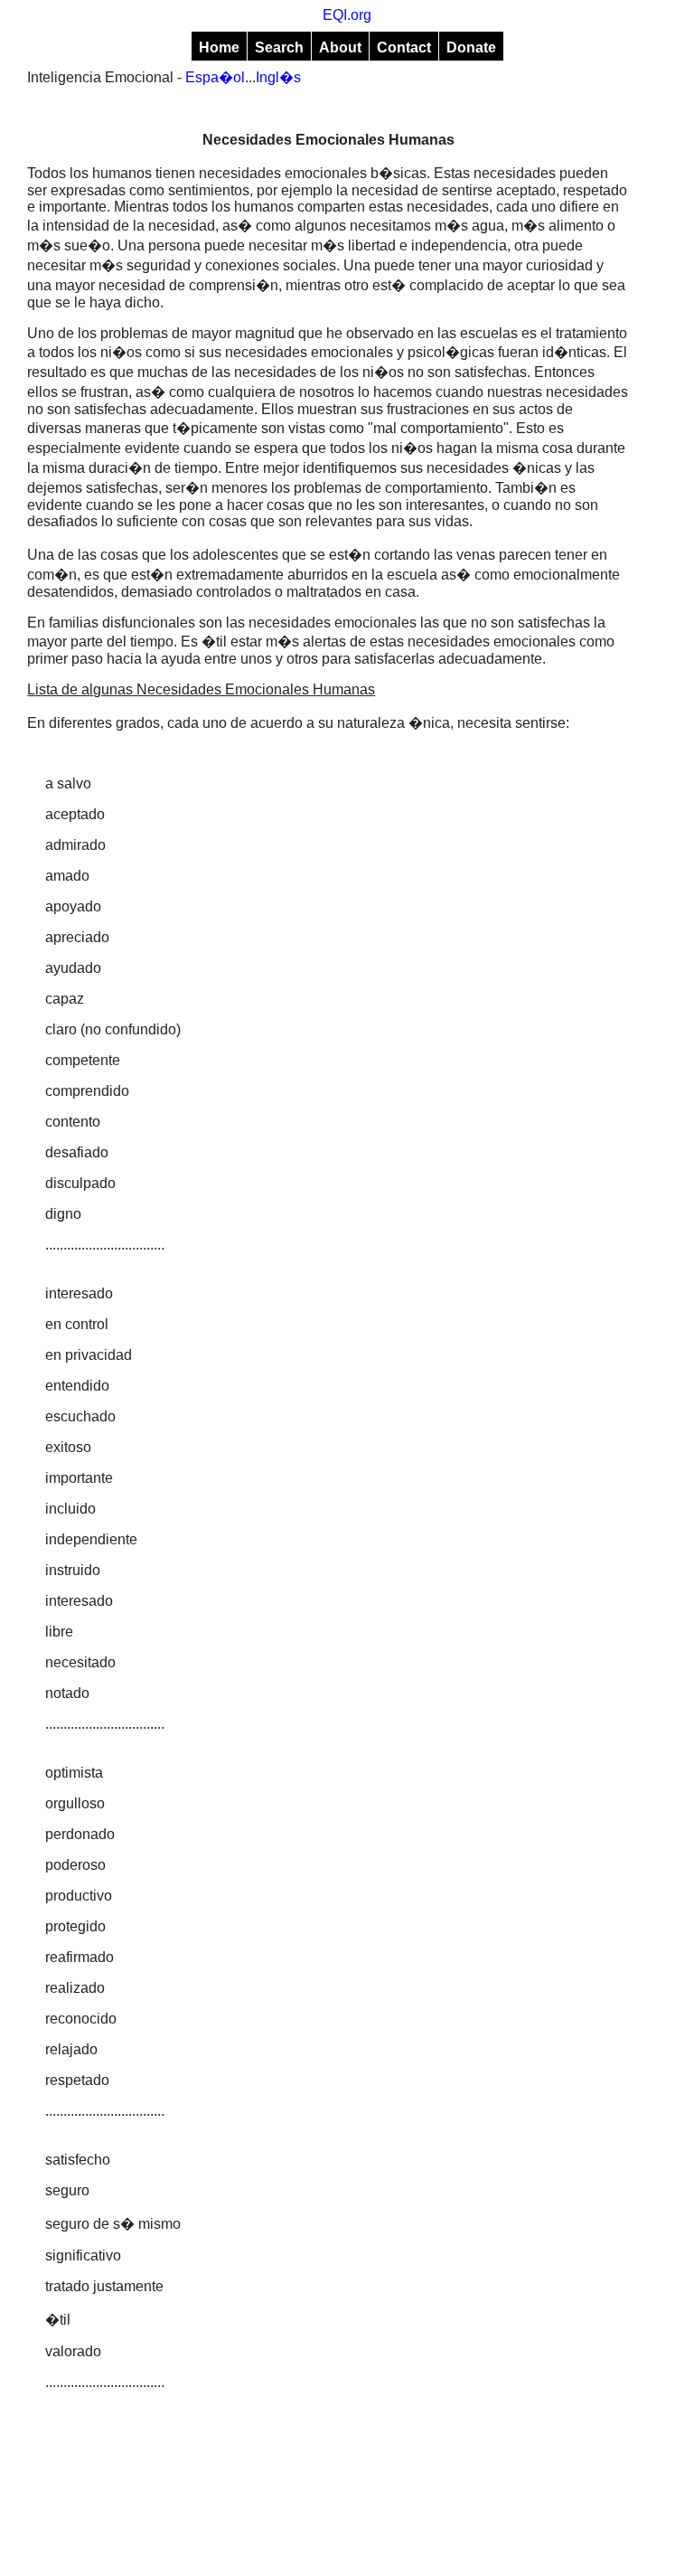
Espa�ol (215, 77)
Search (279, 47)
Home (219, 47)
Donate (471, 47)
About (340, 47)
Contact (404, 47)
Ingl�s (278, 77)
